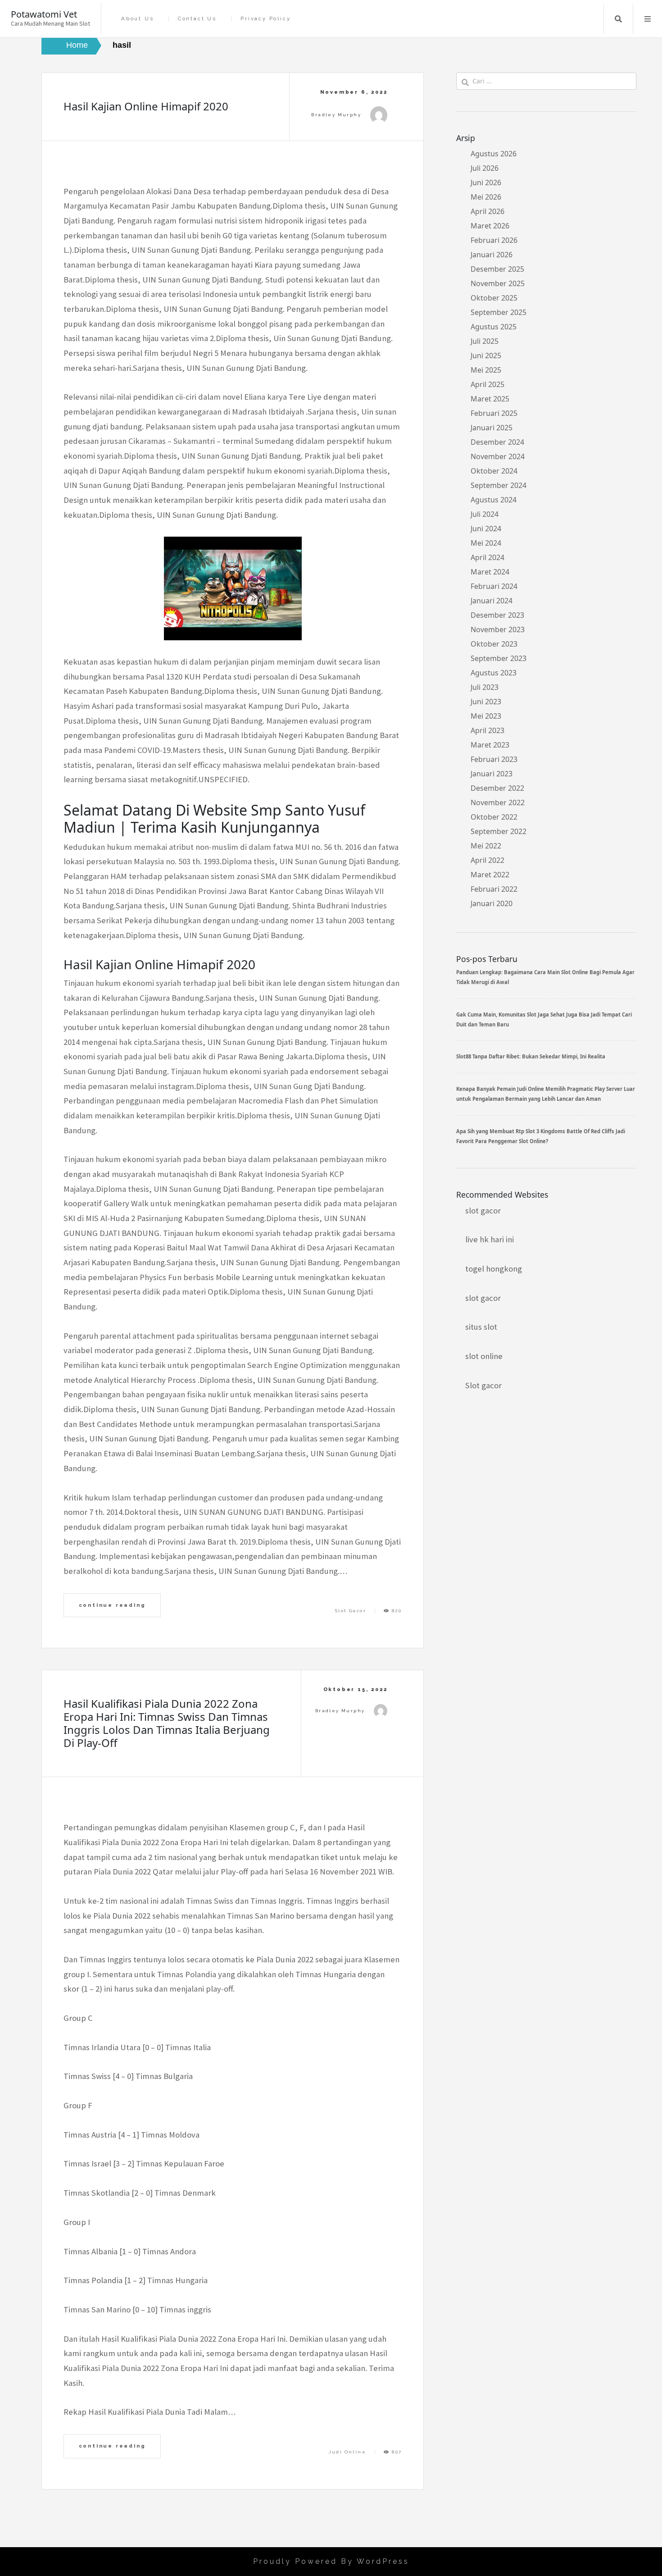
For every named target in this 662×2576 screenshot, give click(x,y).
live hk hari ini (490, 1239)
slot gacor (483, 1210)
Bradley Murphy (336, 115)
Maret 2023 (490, 745)
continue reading (112, 1605)
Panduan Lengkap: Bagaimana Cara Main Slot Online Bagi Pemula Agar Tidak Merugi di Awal (545, 977)
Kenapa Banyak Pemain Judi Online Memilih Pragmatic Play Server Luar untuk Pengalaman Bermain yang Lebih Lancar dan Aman (546, 1094)
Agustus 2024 (494, 500)
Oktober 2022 (494, 817)
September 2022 (499, 831)
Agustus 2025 (494, 327)
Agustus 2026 (494, 154)
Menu (648, 19)
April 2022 (487, 860)
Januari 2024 (492, 601)
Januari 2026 (492, 255)
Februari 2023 (494, 759)
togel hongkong (494, 1269)
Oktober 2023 (494, 644)
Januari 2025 (492, 428)
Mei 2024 (486, 543)
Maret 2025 (490, 399)
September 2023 (499, 658)
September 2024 (499, 485)
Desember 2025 (497, 269)
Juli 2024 (485, 514)
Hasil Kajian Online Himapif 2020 (146, 106)
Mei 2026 (486, 197)
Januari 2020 (492, 903)
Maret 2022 (490, 875)
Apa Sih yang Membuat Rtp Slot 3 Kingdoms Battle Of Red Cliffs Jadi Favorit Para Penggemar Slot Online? (541, 1136)
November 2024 (498, 456)
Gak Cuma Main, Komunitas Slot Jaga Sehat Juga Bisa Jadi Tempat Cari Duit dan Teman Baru (544, 1019)
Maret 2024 (490, 572)
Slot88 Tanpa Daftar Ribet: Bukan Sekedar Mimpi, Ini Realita (531, 1056)
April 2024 (487, 557)
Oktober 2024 (494, 471)
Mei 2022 (486, 846)
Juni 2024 (486, 529)
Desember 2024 (497, 442)
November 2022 (498, 802)
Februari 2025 (494, 413)
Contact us (197, 19)
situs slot (481, 1327)
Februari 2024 (494, 586)
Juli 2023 (485, 687)
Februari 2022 (494, 889)
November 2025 (498, 283)
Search (618, 19)
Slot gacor (483, 1385)
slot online (484, 1356)
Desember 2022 (497, 788)
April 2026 (487, 211)
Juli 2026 (485, 168)
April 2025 (487, 384)
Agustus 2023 (494, 673)
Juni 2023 (486, 702)
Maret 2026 (490, 226)
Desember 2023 (497, 615)
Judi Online (347, 2452)
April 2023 (487, 730)
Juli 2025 (485, 341)
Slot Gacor (351, 1611)
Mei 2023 (486, 716)
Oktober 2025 (494, 298)
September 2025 (499, 312)
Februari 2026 (494, 240)
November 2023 (498, 629)
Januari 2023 (492, 774)
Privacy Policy (265, 19)
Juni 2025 (486, 356)
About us (137, 19)
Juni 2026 (486, 182)
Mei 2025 (486, 370)
